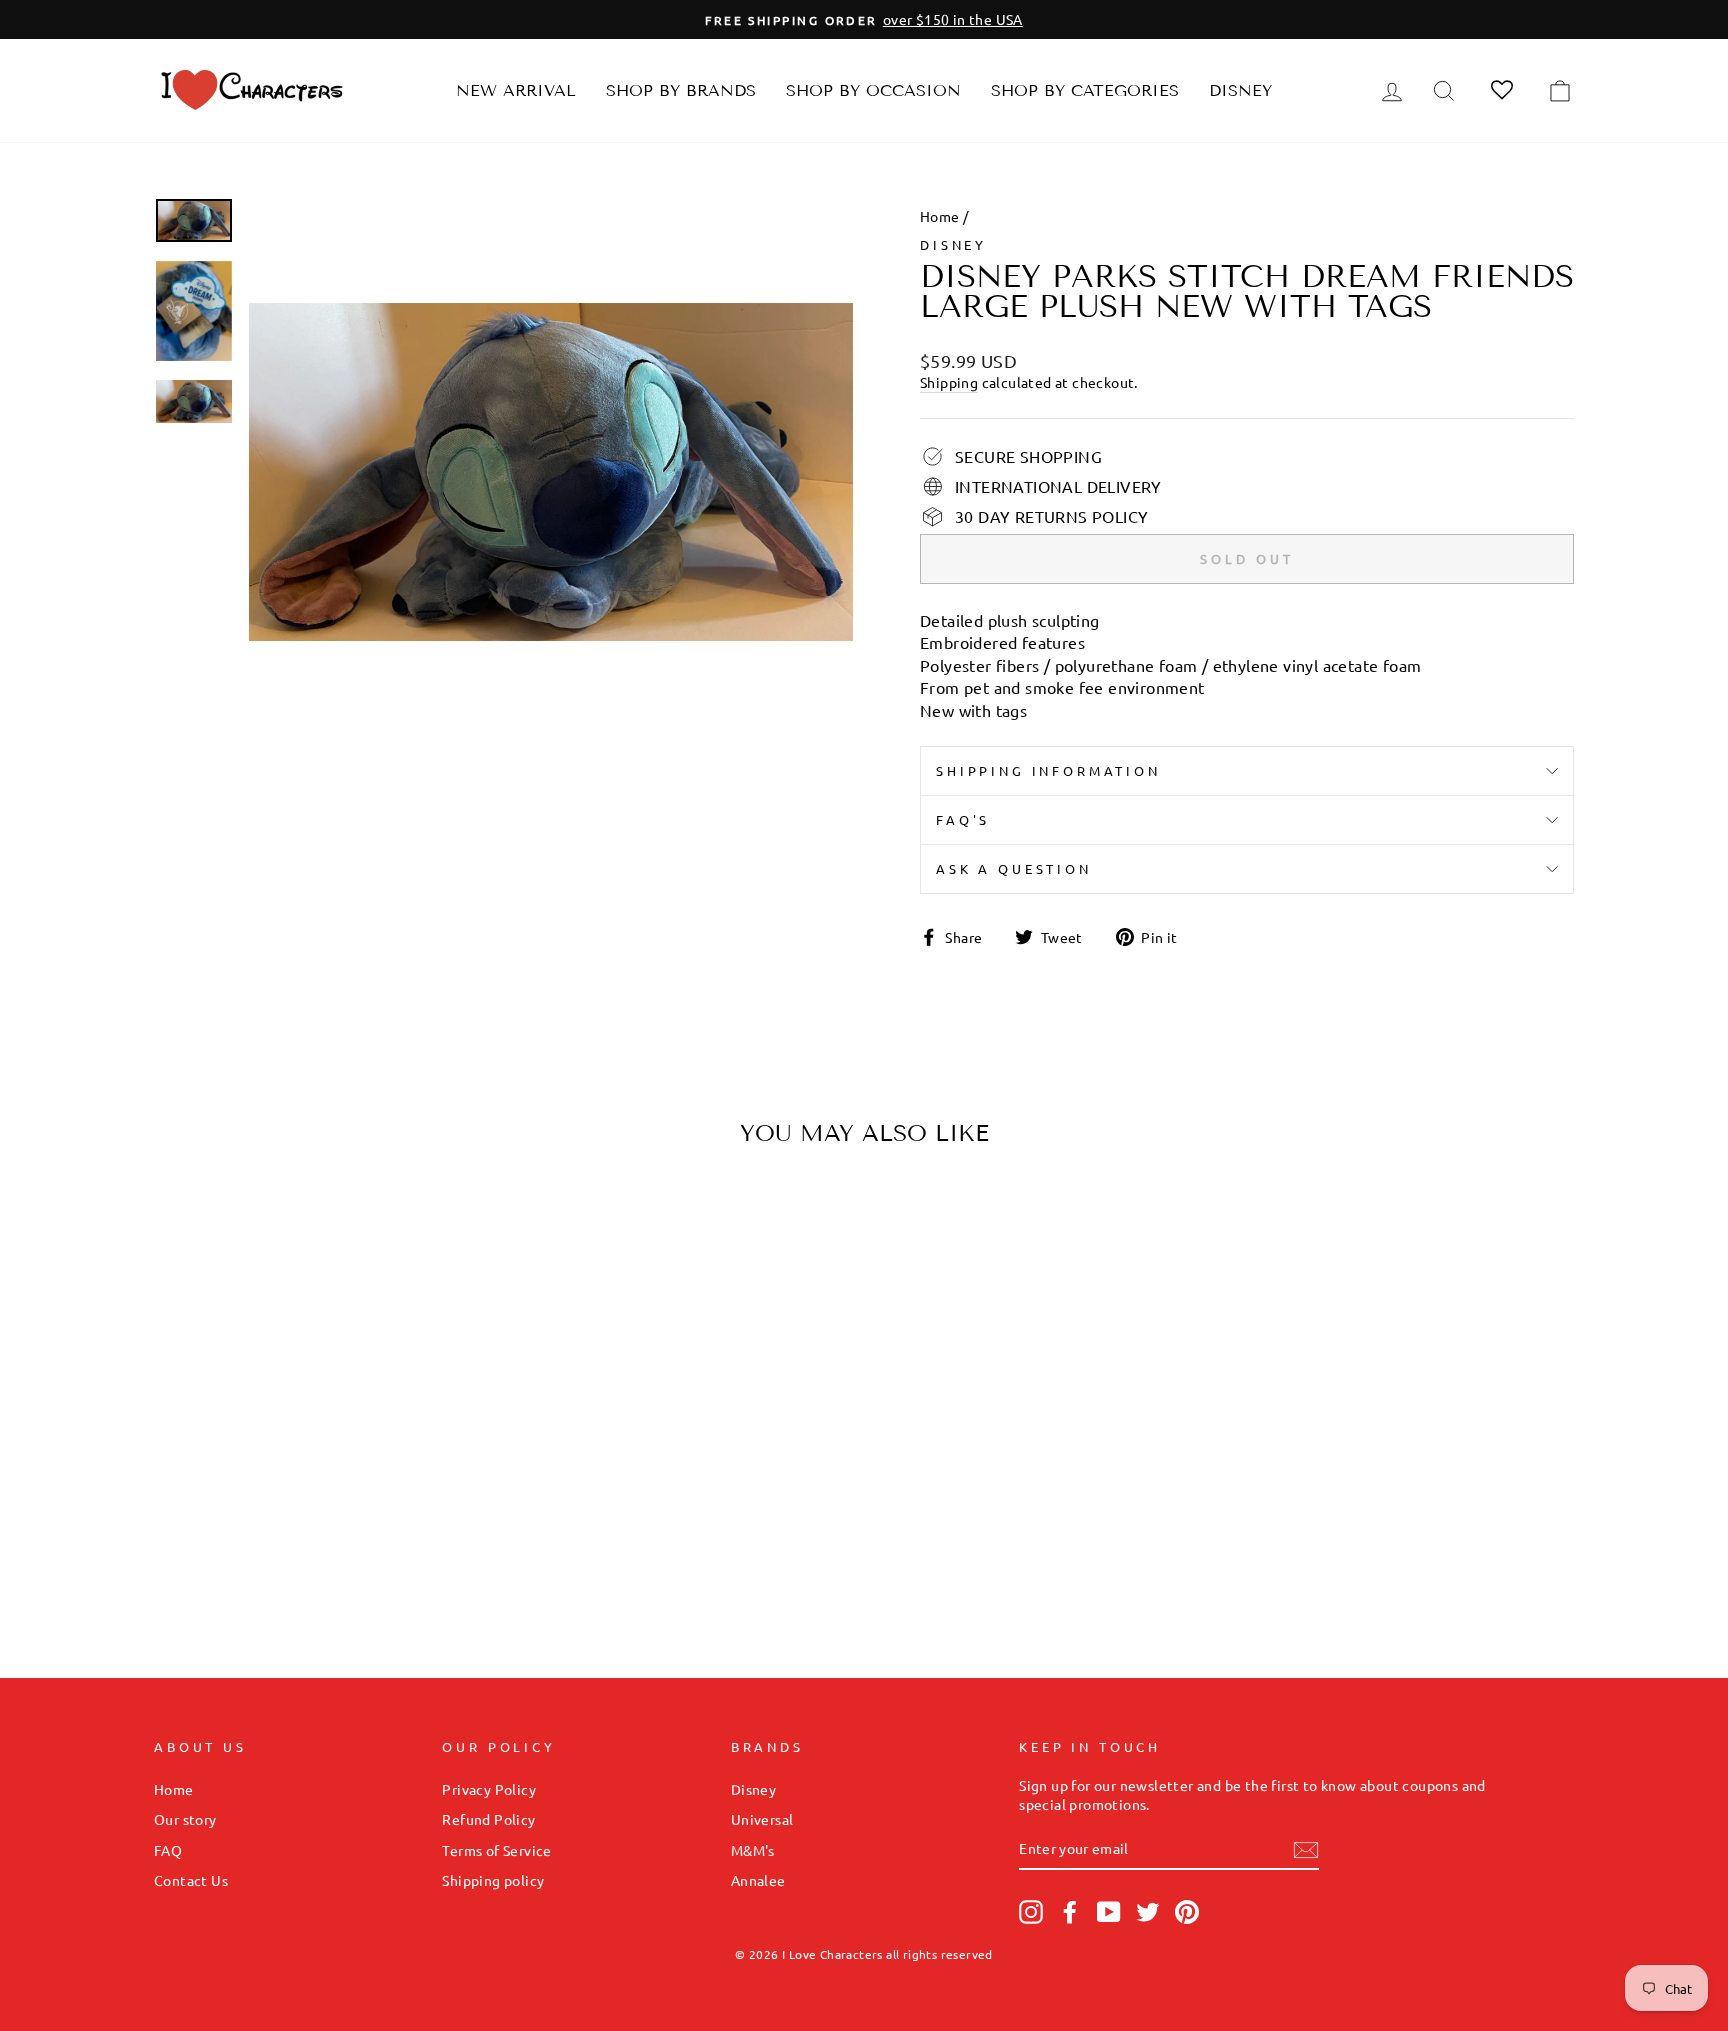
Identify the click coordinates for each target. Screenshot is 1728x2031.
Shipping (949, 382)
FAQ (168, 1850)
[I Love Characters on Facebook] (1070, 1912)
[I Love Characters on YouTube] (1109, 1912)
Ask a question (1014, 868)
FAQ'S (963, 819)
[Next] (460, 1355)
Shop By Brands (681, 90)
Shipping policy (493, 1880)
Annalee (758, 1880)
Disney (1240, 90)
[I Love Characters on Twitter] (1148, 1912)
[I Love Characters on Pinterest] (1187, 1912)
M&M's (753, 1850)
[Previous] (186, 1355)
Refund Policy (488, 1819)
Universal (762, 1819)
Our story (185, 1819)
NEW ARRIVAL (516, 90)
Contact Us (191, 1880)
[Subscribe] (1306, 1849)
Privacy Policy (489, 1789)
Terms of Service (496, 1850)
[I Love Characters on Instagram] (1031, 1912)
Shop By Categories (1085, 90)
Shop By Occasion (873, 90)
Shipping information (1048, 770)
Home (940, 216)
